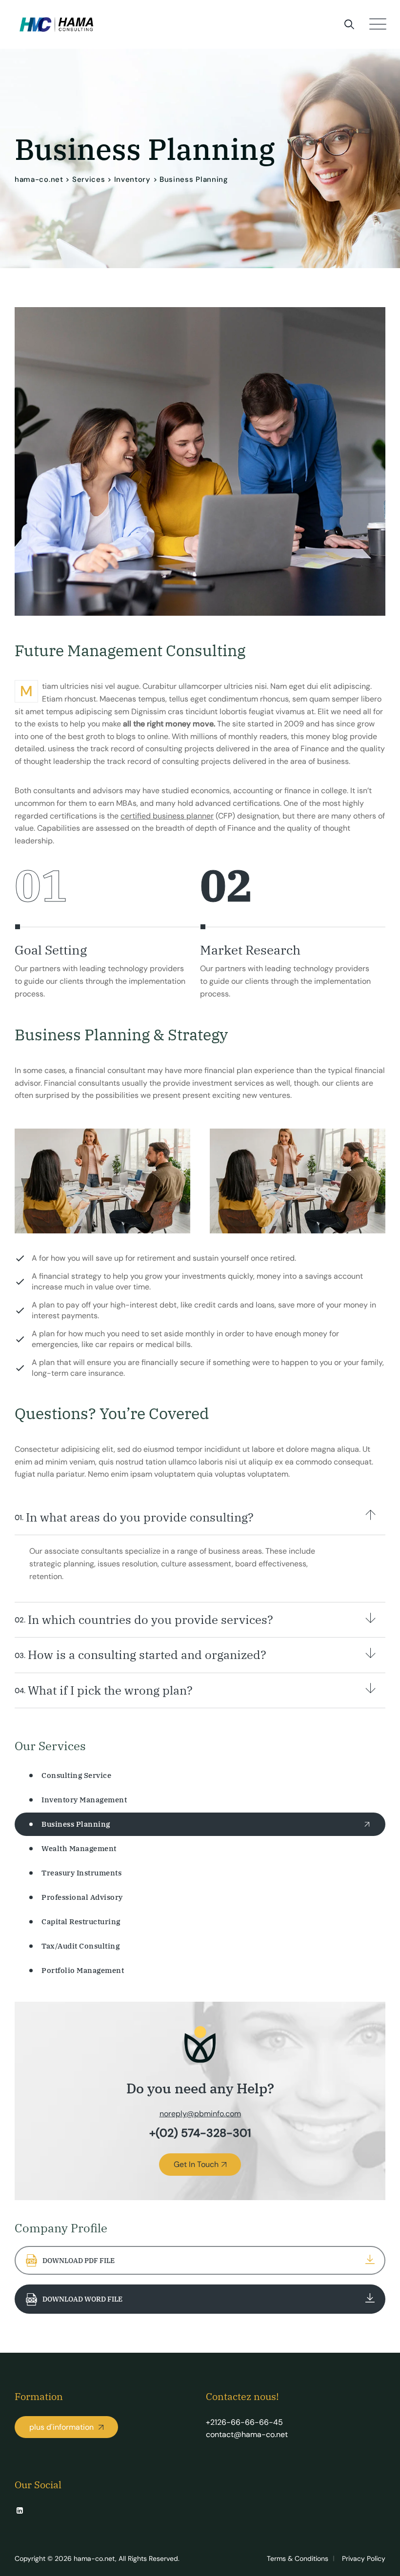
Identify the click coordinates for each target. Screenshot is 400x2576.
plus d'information (62, 2427)
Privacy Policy (364, 2558)
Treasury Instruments (81, 1873)
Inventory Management (84, 1800)
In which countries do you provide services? (144, 1620)
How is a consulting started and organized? (140, 1655)
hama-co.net (94, 2558)
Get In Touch (196, 2164)
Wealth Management (79, 1848)
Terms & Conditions (298, 2558)
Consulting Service (76, 1775)
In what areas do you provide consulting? (134, 1517)
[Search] (349, 24)
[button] (200, 1518)
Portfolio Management (83, 1970)
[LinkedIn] (20, 2511)
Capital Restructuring (81, 1922)
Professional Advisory (82, 1897)
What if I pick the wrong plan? (104, 1690)
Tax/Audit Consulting (80, 1946)
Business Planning (76, 1824)
